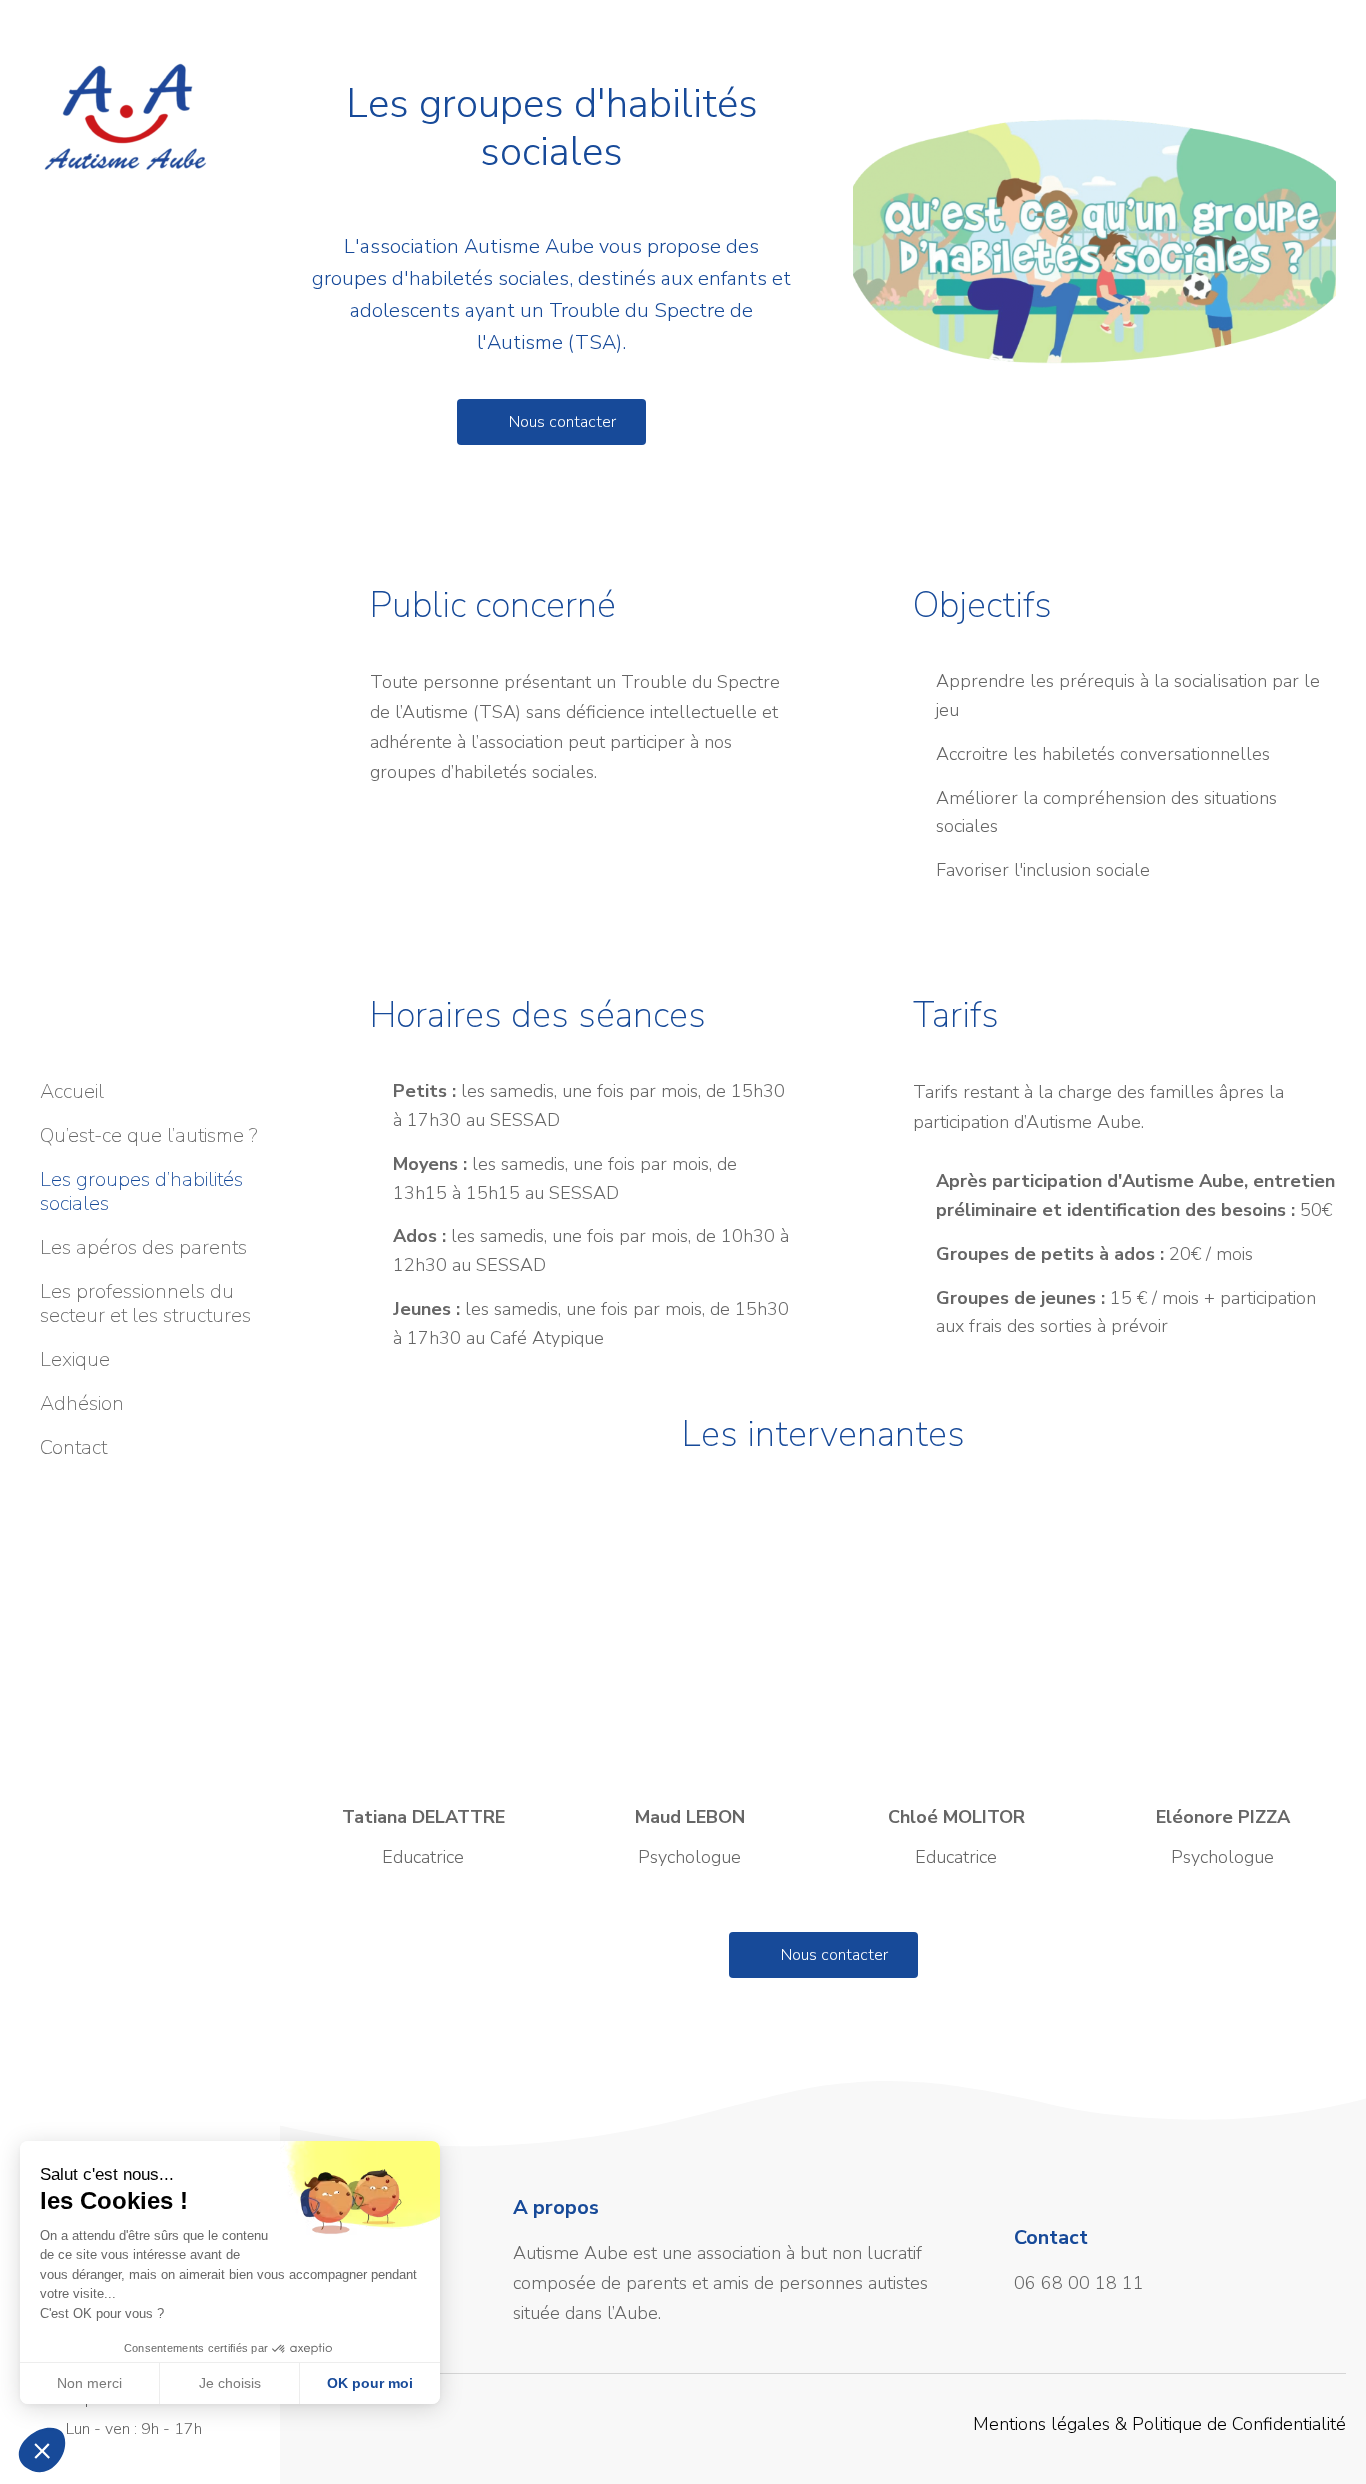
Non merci (89, 2383)
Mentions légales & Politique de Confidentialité (1159, 2424)
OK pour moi (370, 2383)
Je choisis (230, 2383)
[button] (1094, 240)
